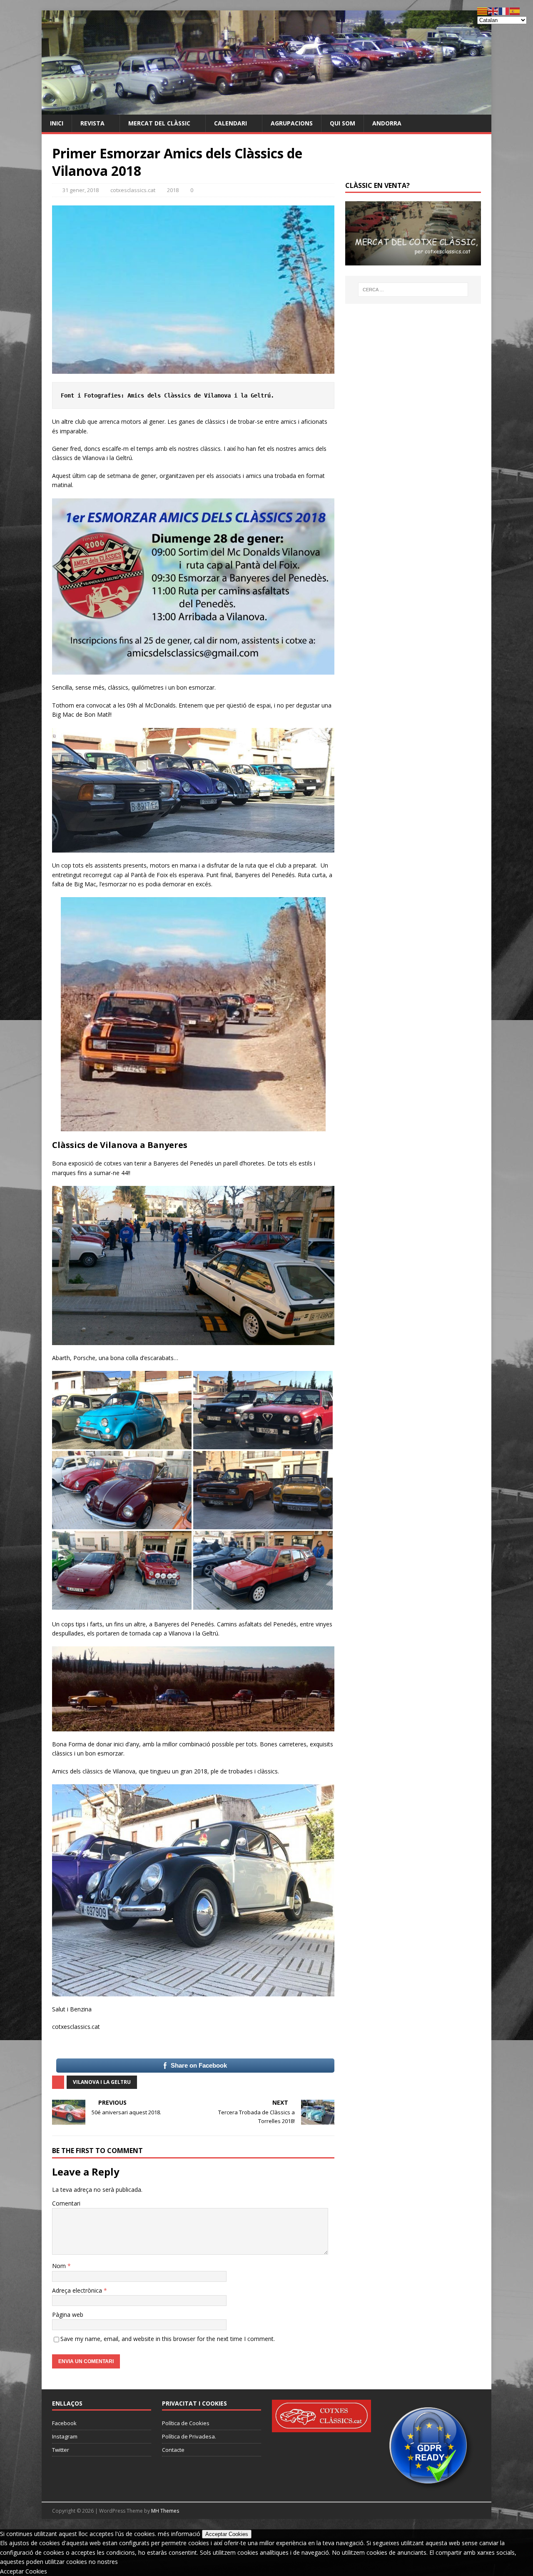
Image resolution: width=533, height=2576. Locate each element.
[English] (493, 11)
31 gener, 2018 (81, 190)
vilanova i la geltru (102, 2082)
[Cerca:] (413, 290)
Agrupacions (292, 123)
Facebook (64, 2423)
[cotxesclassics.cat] (266, 109)
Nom (60, 2266)
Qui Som (342, 123)
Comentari (66, 2203)
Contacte (173, 2450)
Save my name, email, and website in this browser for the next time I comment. (168, 2339)
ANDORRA (387, 123)
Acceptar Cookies (227, 2534)
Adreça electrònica (78, 2290)
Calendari (230, 123)
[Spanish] (515, 11)
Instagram (65, 2436)
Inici (57, 123)
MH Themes (165, 2511)
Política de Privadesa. (189, 2436)
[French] (504, 11)
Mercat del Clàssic (159, 123)
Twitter (61, 2450)
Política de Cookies (186, 2423)
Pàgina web (68, 2315)
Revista (92, 123)
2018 (173, 190)
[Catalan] (483, 11)
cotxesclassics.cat (133, 190)
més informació (179, 2534)
